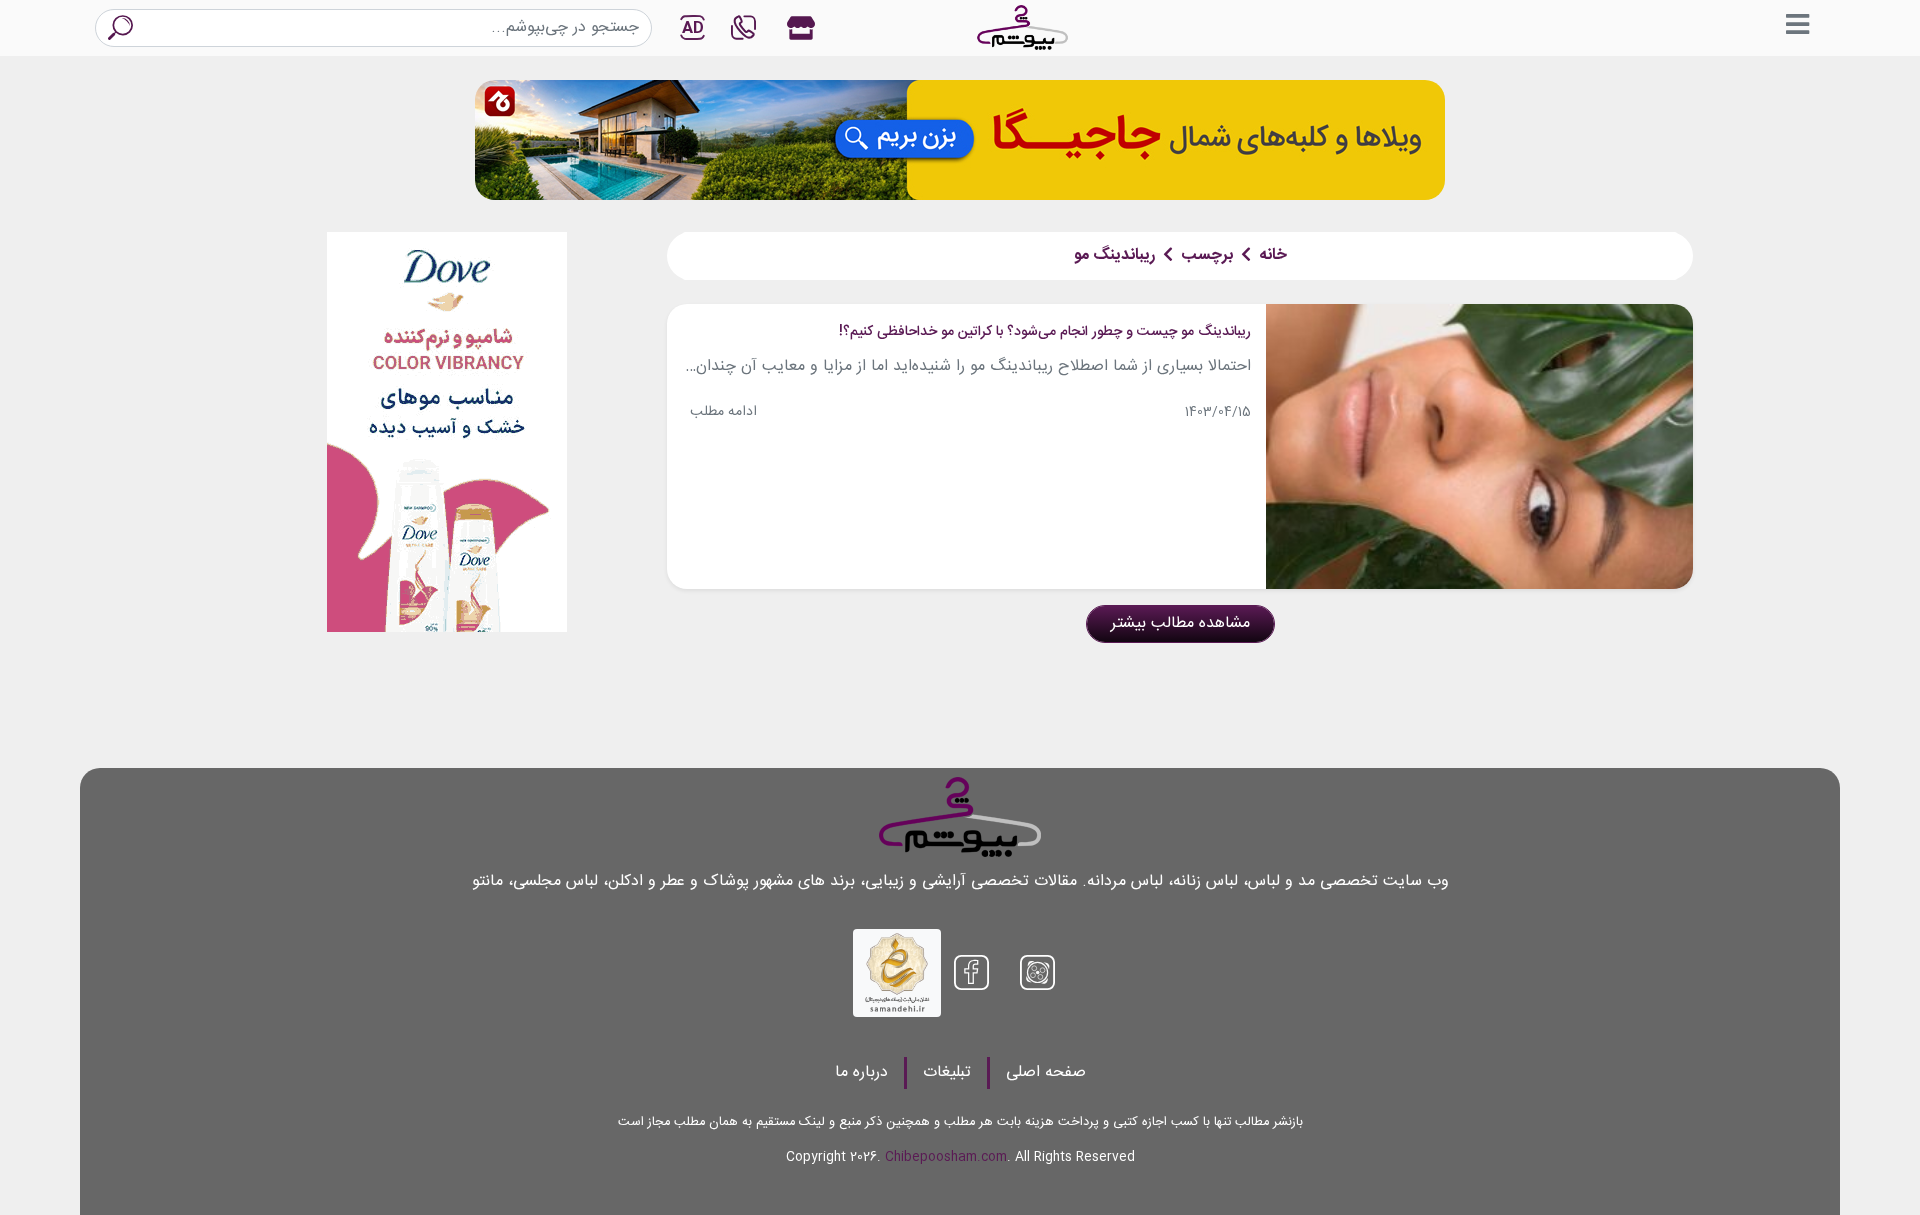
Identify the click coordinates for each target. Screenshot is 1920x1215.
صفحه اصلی (1046, 1072)
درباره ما (861, 1072)
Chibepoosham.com (946, 1157)
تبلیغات (947, 1072)
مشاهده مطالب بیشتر (1180, 623)
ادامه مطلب (723, 412)
